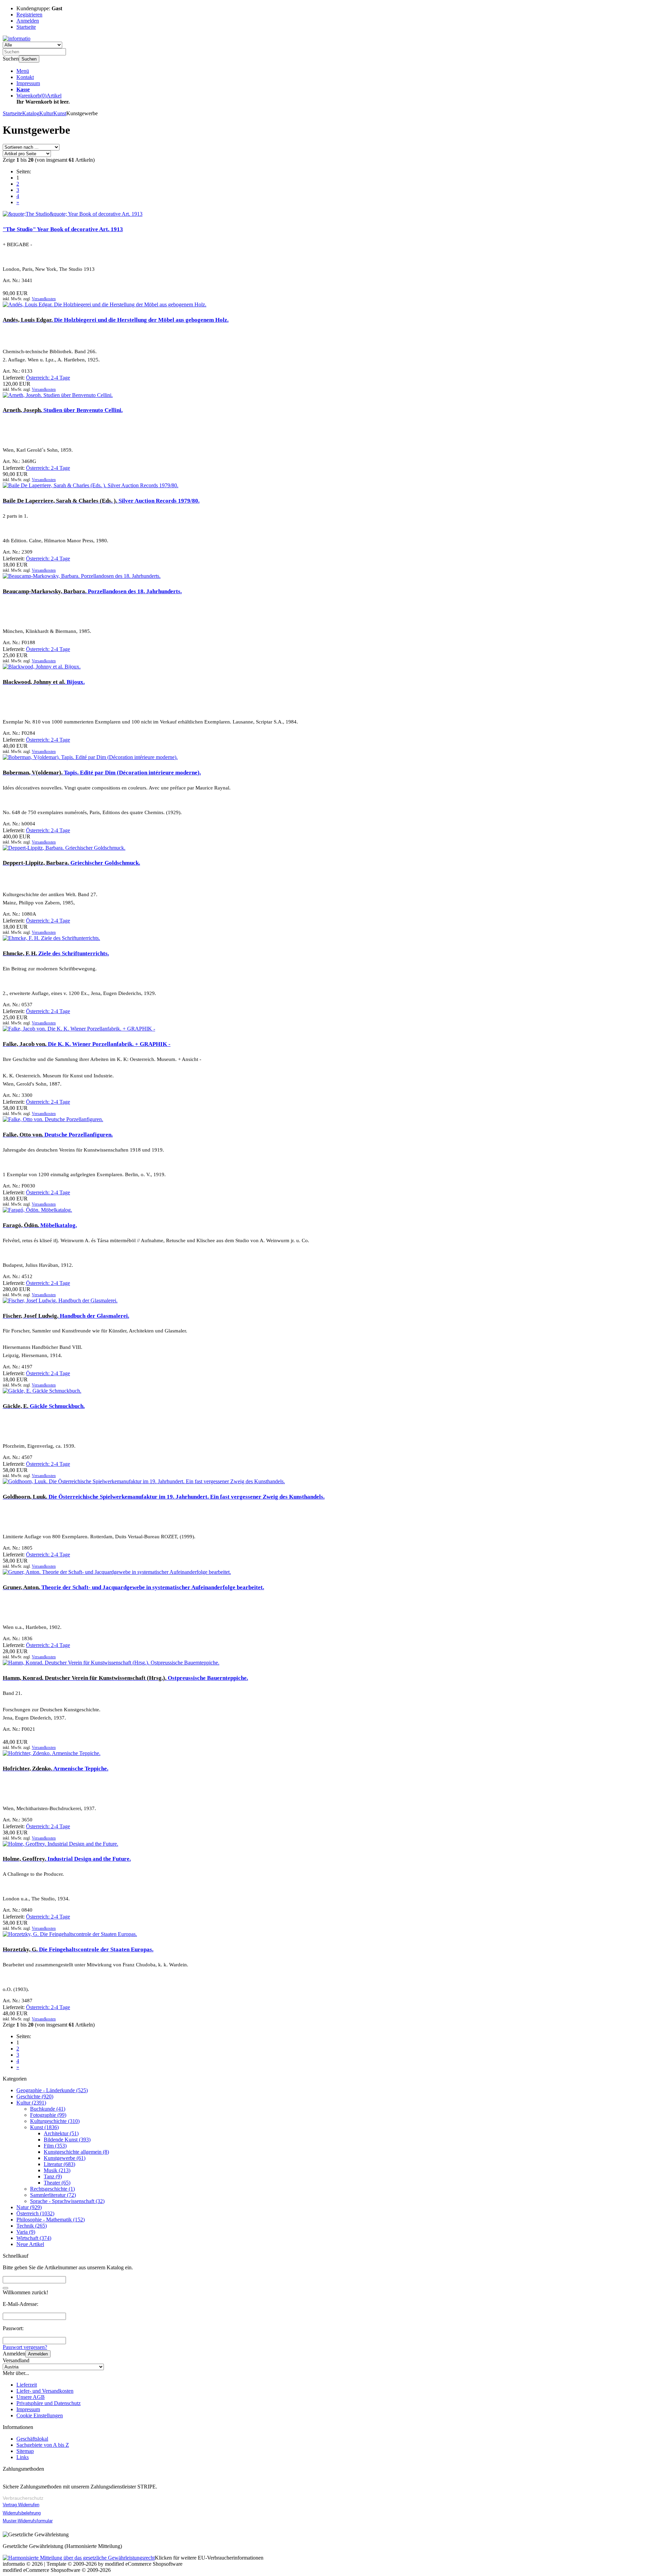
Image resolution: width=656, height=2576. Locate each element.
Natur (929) (29, 2207)
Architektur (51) (61, 2133)
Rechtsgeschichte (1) (52, 2189)
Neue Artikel (30, 2244)
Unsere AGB (31, 2397)
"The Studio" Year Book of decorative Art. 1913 (63, 229)
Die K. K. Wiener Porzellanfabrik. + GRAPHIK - (87, 1044)
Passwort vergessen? (25, 2347)
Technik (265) (32, 2226)
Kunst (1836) (44, 2127)
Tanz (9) (53, 2176)
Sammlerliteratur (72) (53, 2195)
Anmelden (38, 2354)
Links (23, 2457)
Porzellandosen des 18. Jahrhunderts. (92, 591)
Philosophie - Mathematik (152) (51, 2220)
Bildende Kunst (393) (67, 2140)
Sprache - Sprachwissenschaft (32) (67, 2201)
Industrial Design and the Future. (67, 1859)
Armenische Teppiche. (56, 1769)
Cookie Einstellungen (40, 2415)
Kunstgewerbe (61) (65, 2158)
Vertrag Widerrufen (21, 2505)
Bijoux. (44, 682)
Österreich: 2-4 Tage (48, 378)
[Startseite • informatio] (17, 38)
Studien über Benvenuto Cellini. (63, 410)
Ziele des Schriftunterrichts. (56, 953)
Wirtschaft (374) (34, 2238)
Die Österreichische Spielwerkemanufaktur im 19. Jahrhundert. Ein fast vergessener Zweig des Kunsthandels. (164, 1497)
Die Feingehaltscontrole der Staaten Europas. (78, 1949)
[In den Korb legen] (5, 2288)
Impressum (28, 83)
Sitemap (25, 2451)
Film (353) (55, 2146)
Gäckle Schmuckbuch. (44, 1406)
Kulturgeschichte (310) (55, 2121)
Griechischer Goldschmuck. (71, 863)
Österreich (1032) (35, 2213)
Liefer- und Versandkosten (45, 2391)
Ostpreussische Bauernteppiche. (125, 1678)
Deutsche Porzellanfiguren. (58, 1135)
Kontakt (25, 77)
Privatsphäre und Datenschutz (49, 2403)
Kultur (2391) (31, 2103)
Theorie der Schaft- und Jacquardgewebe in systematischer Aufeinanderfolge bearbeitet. (133, 1587)
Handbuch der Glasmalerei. (66, 1316)
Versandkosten (44, 299)
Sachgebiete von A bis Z (43, 2445)
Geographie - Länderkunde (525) (52, 2090)
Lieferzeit (27, 2385)
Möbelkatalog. (40, 1225)
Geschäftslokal (32, 2439)
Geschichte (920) (35, 2096)
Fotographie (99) (48, 2115)
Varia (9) (26, 2232)
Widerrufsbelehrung (22, 2513)
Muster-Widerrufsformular (28, 2521)
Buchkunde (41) (48, 2109)
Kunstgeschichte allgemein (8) (76, 2152)
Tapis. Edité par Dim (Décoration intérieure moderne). (102, 773)
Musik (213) (57, 2170)
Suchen (29, 59)
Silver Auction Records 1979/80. (101, 501)
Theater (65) (57, 2183)
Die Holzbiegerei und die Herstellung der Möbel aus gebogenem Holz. (116, 320)
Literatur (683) (59, 2164)
